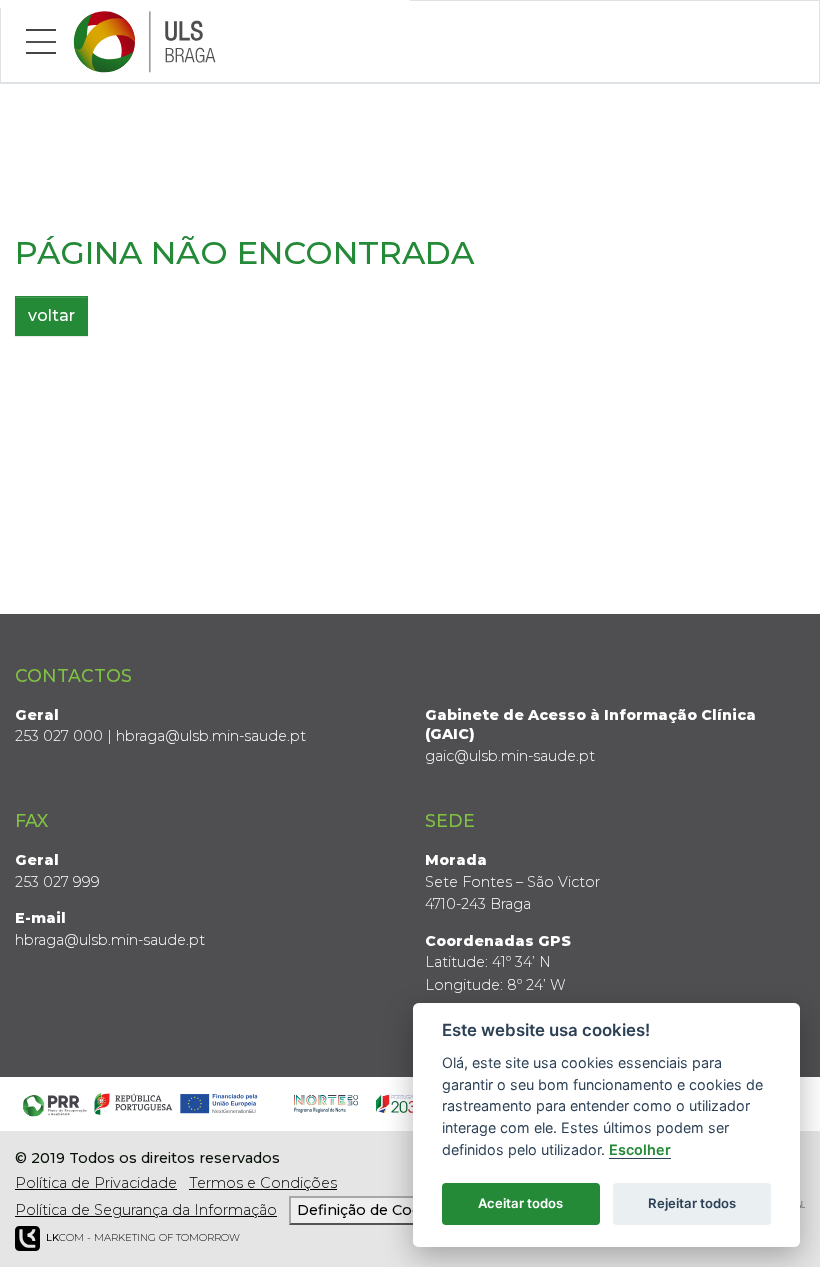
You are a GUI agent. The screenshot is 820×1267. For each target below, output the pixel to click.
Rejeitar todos (692, 1203)
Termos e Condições (263, 1183)
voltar (51, 315)
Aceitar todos (520, 1203)
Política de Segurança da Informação (146, 1210)
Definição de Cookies (374, 1210)
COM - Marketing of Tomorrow (143, 1237)
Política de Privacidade (96, 1183)
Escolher (640, 1149)
